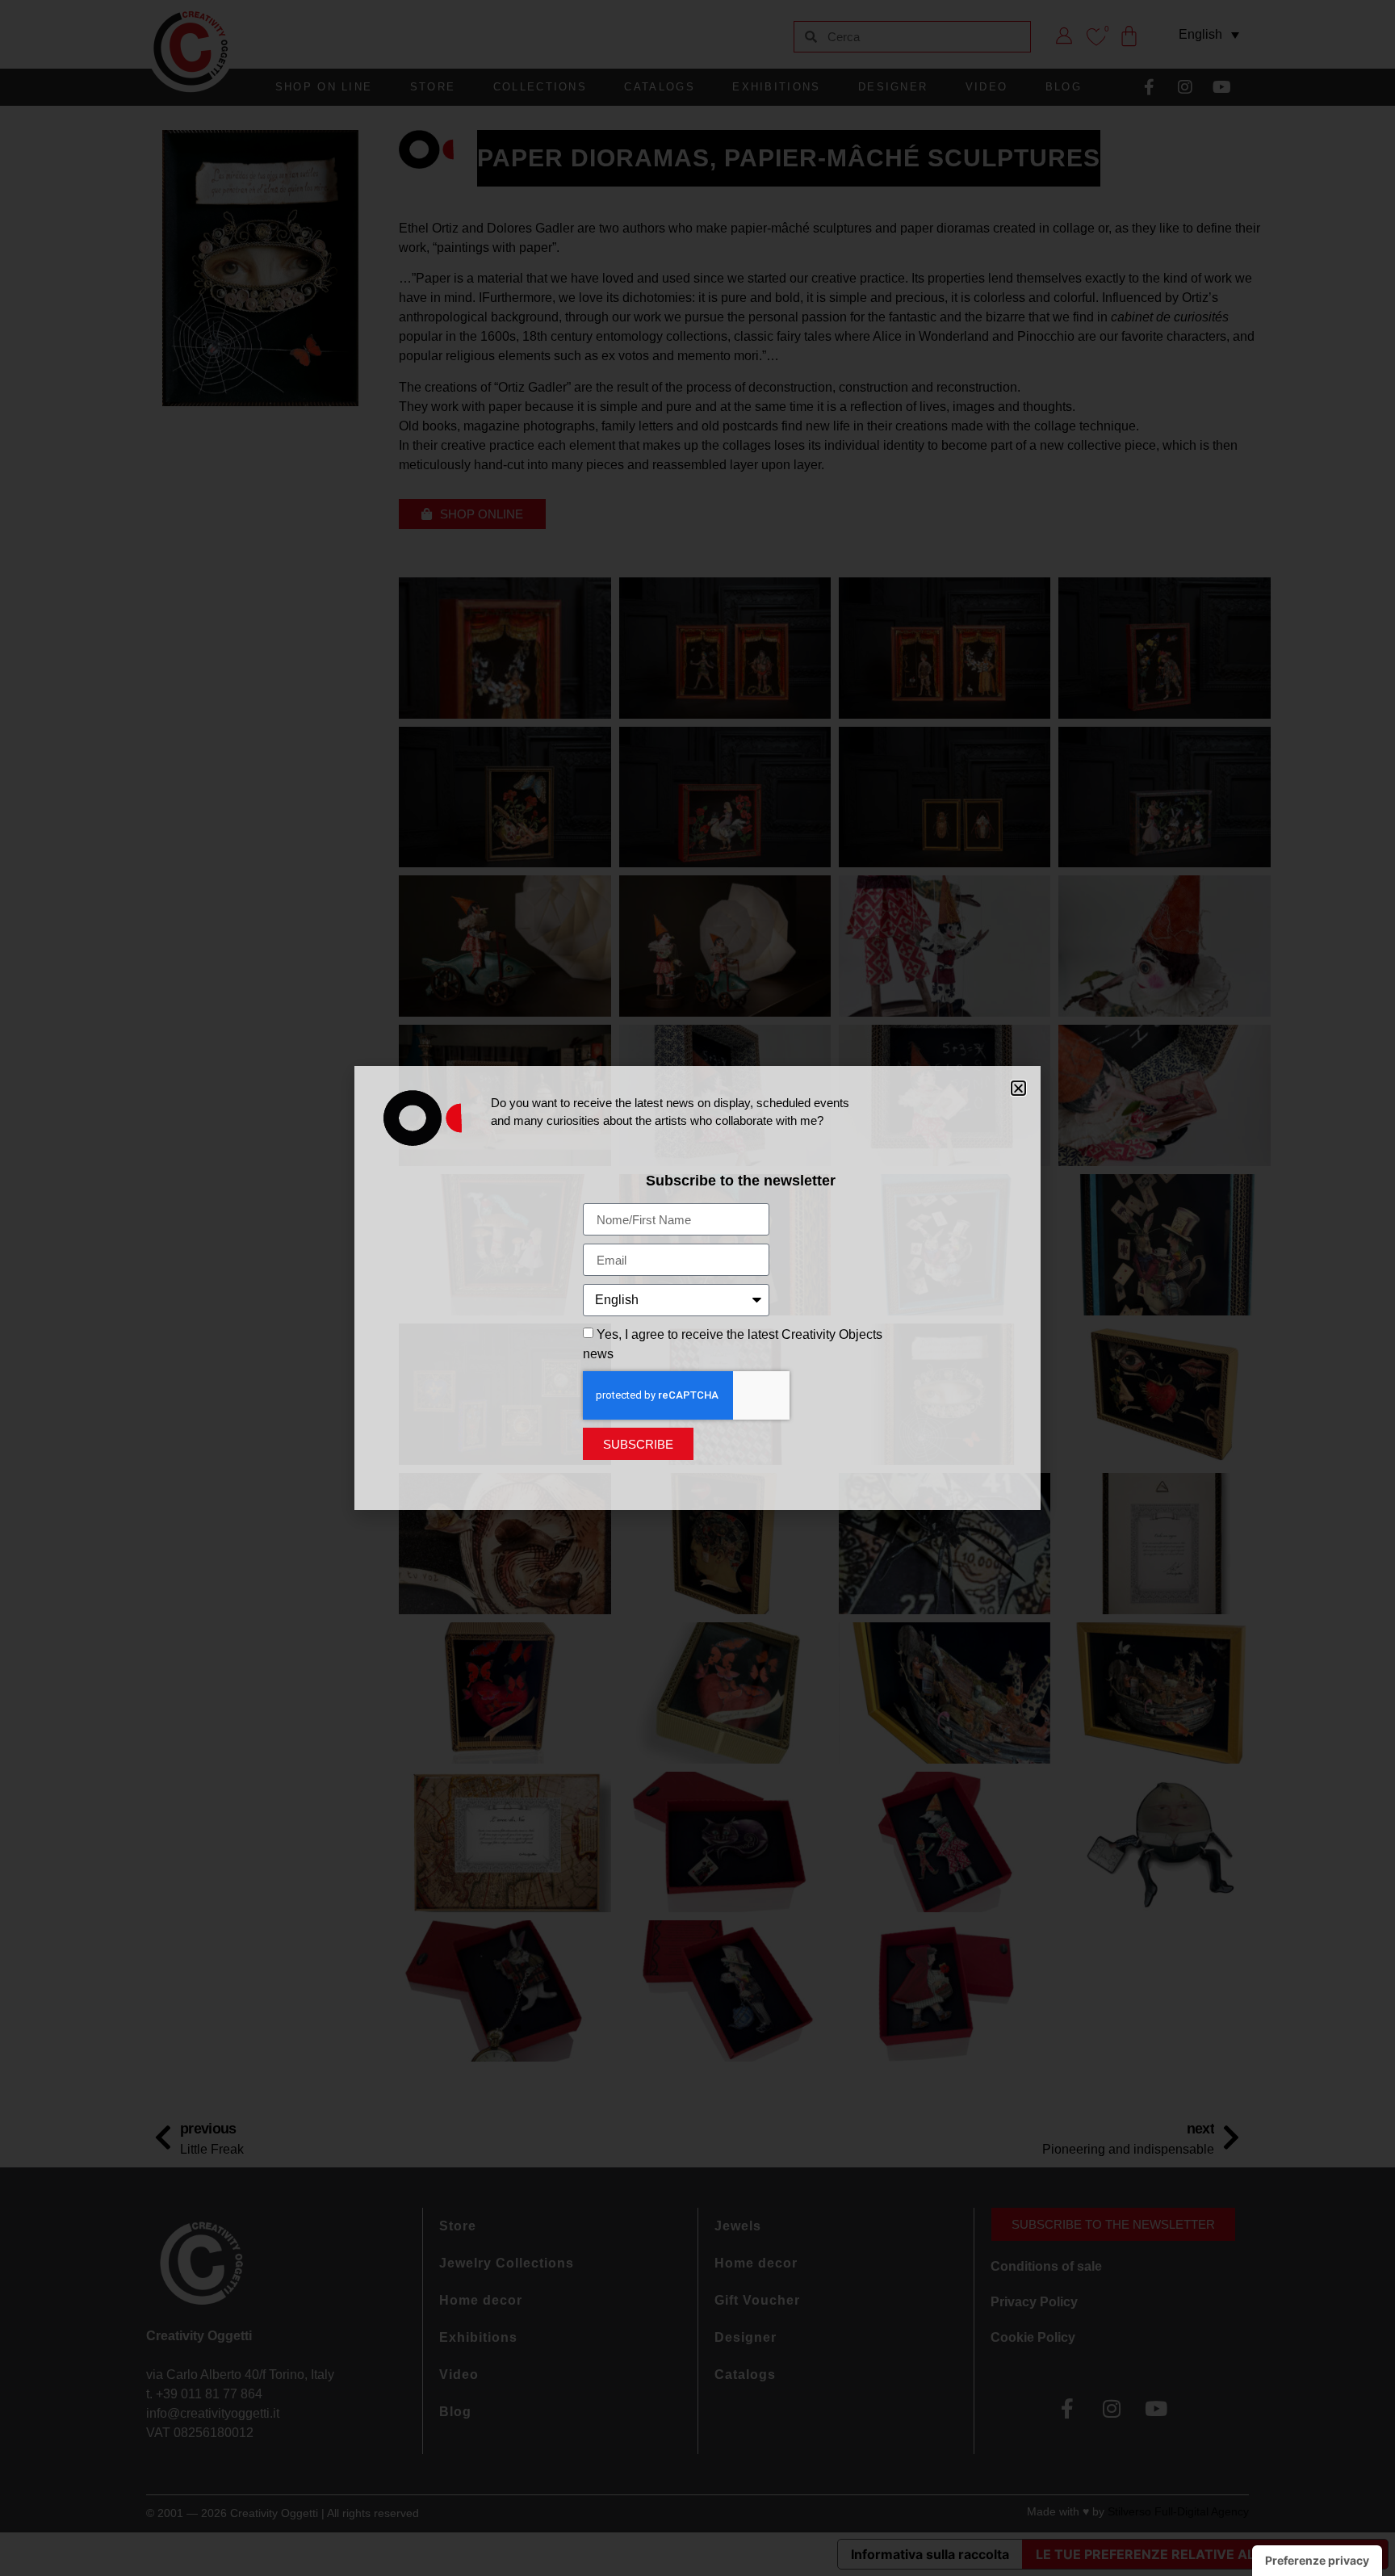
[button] (1018, 1088)
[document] (697, 1288)
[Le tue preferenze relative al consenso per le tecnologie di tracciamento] (1317, 2561)
